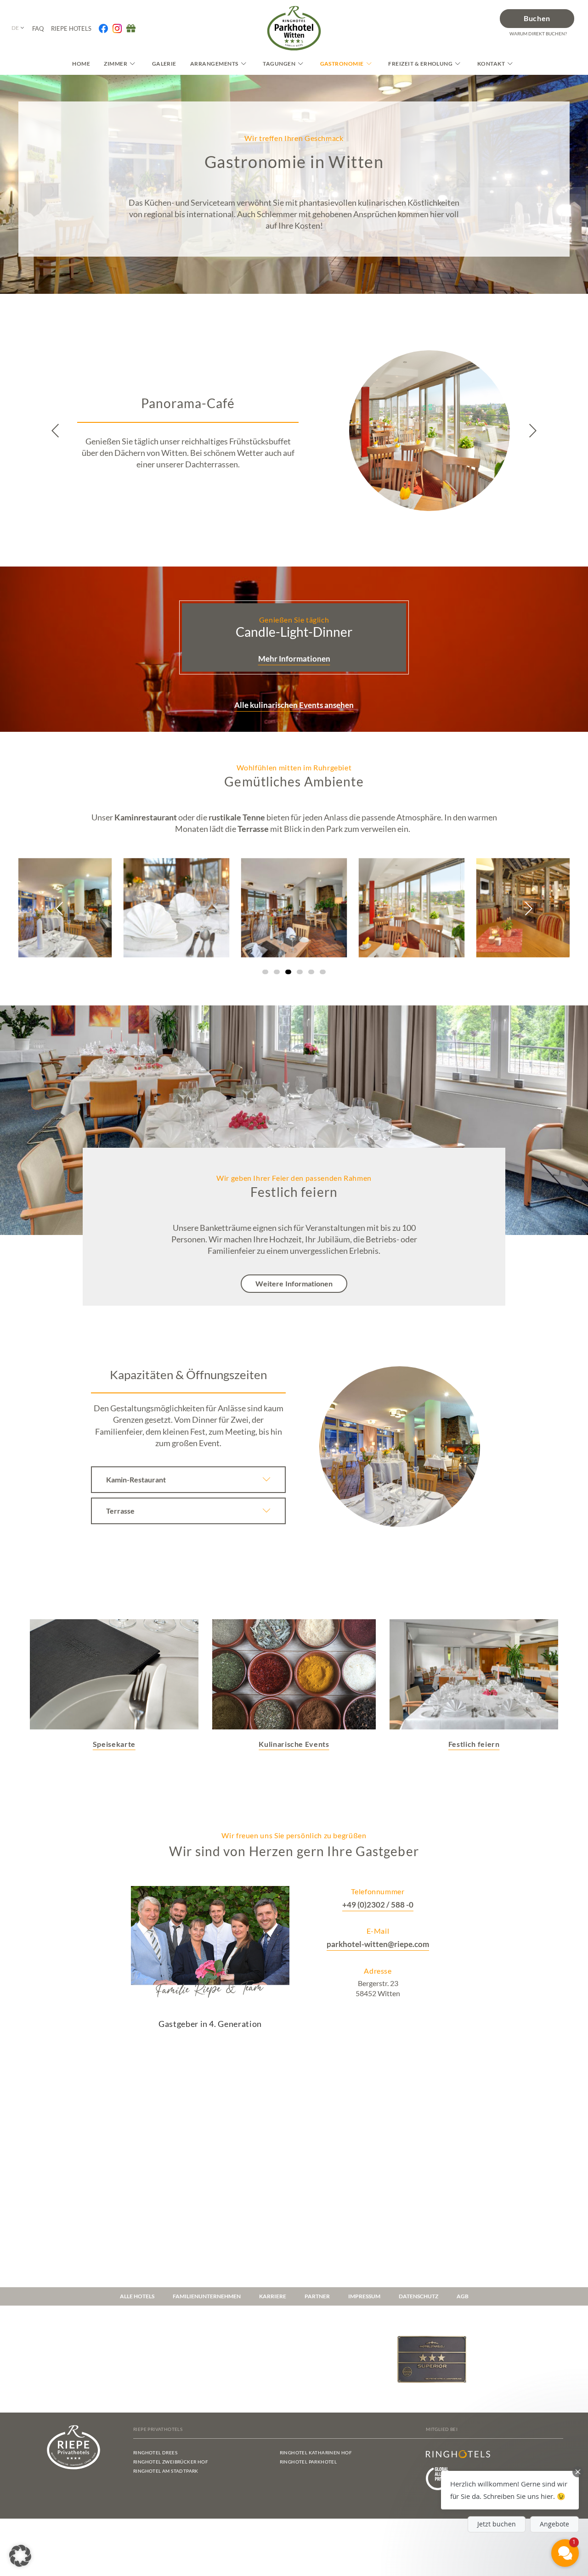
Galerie (164, 64)
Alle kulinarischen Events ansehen (294, 705)
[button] (56, 431)
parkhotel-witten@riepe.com (378, 1944)
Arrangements (214, 64)
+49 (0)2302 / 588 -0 (378, 1905)
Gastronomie (342, 64)
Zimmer (116, 64)
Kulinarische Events (294, 1744)
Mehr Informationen (294, 659)
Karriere (273, 2296)
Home (81, 64)
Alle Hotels (137, 2296)
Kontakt (491, 64)
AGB (463, 2296)
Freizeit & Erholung (420, 64)
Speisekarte (114, 1744)
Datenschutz (418, 2296)
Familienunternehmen (207, 2296)
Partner (317, 2296)
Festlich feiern (474, 1744)
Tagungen (279, 64)
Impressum (364, 2296)
